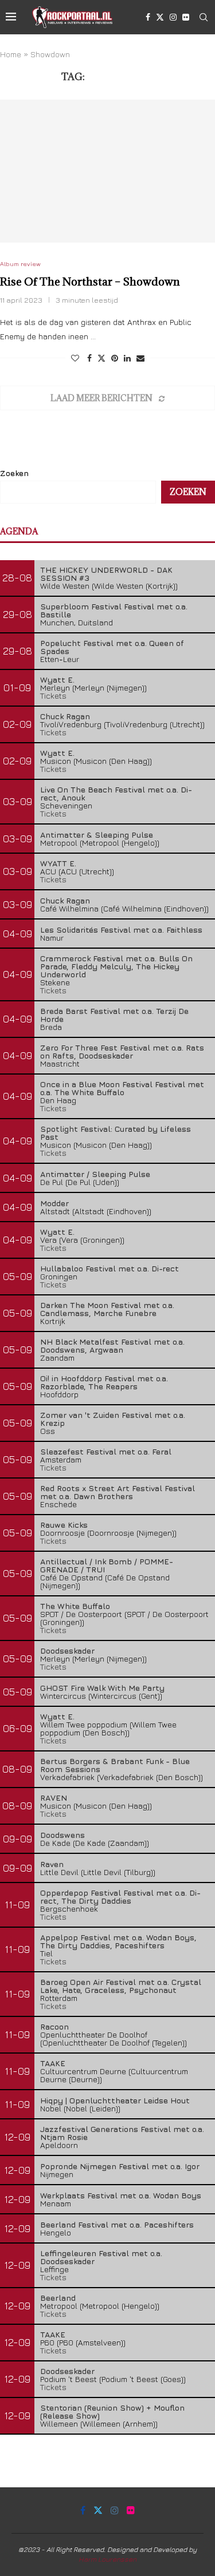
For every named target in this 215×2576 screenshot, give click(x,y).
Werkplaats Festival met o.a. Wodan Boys (121, 2195)
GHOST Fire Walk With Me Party (102, 1688)
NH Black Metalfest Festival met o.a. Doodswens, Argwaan (112, 1346)
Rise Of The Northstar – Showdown (90, 282)
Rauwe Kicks (64, 1525)
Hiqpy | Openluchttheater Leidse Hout (115, 2100)
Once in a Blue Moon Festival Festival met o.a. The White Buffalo (122, 1088)
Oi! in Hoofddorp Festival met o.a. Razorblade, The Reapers (104, 1382)
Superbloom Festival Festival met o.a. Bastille (114, 610)
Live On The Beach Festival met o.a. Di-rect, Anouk (116, 793)
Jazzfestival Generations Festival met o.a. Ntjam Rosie (122, 2133)
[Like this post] (75, 358)
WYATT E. (58, 863)
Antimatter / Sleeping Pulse (95, 1174)
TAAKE (53, 2063)
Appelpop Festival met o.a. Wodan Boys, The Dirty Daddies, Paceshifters (118, 1941)
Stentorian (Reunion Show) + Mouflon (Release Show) (112, 2411)
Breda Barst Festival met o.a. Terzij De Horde (114, 1015)
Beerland (58, 2298)
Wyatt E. (57, 679)
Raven (52, 1864)
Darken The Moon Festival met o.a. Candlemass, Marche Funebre (107, 1309)
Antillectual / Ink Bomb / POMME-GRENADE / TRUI (107, 1565)
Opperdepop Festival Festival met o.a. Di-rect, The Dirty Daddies (120, 1897)
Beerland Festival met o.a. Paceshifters (117, 2224)
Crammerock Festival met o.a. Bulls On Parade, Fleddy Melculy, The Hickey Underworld (116, 966)
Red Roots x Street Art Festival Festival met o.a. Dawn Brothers (118, 1492)
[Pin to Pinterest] (115, 358)
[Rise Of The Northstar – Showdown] (107, 171)
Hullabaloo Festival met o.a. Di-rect (110, 1268)
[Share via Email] (140, 358)
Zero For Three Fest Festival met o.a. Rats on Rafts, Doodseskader (122, 1051)
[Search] (204, 17)
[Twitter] (160, 17)
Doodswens (62, 1835)
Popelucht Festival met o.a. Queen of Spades (112, 647)
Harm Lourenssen (107, 2559)
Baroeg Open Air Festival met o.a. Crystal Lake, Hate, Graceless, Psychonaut (121, 1986)
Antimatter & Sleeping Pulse (97, 835)
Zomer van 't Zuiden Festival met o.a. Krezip (113, 1419)
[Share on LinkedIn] (127, 358)
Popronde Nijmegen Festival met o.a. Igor (120, 2166)
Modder (54, 1203)
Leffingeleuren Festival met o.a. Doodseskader (101, 2257)
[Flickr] (186, 17)
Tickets (53, 695)
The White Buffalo (75, 1606)
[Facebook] (148, 17)
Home (11, 54)
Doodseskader (67, 1650)
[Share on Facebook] (89, 358)
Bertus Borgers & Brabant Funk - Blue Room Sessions (115, 1765)
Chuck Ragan (65, 716)
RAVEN (54, 1798)
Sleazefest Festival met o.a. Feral (106, 1451)
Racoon (54, 2026)
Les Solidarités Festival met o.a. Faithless (121, 930)
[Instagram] (173, 17)
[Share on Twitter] (101, 358)
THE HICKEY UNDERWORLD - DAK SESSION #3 (106, 574)
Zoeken (14, 473)
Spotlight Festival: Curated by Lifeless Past (116, 1133)
